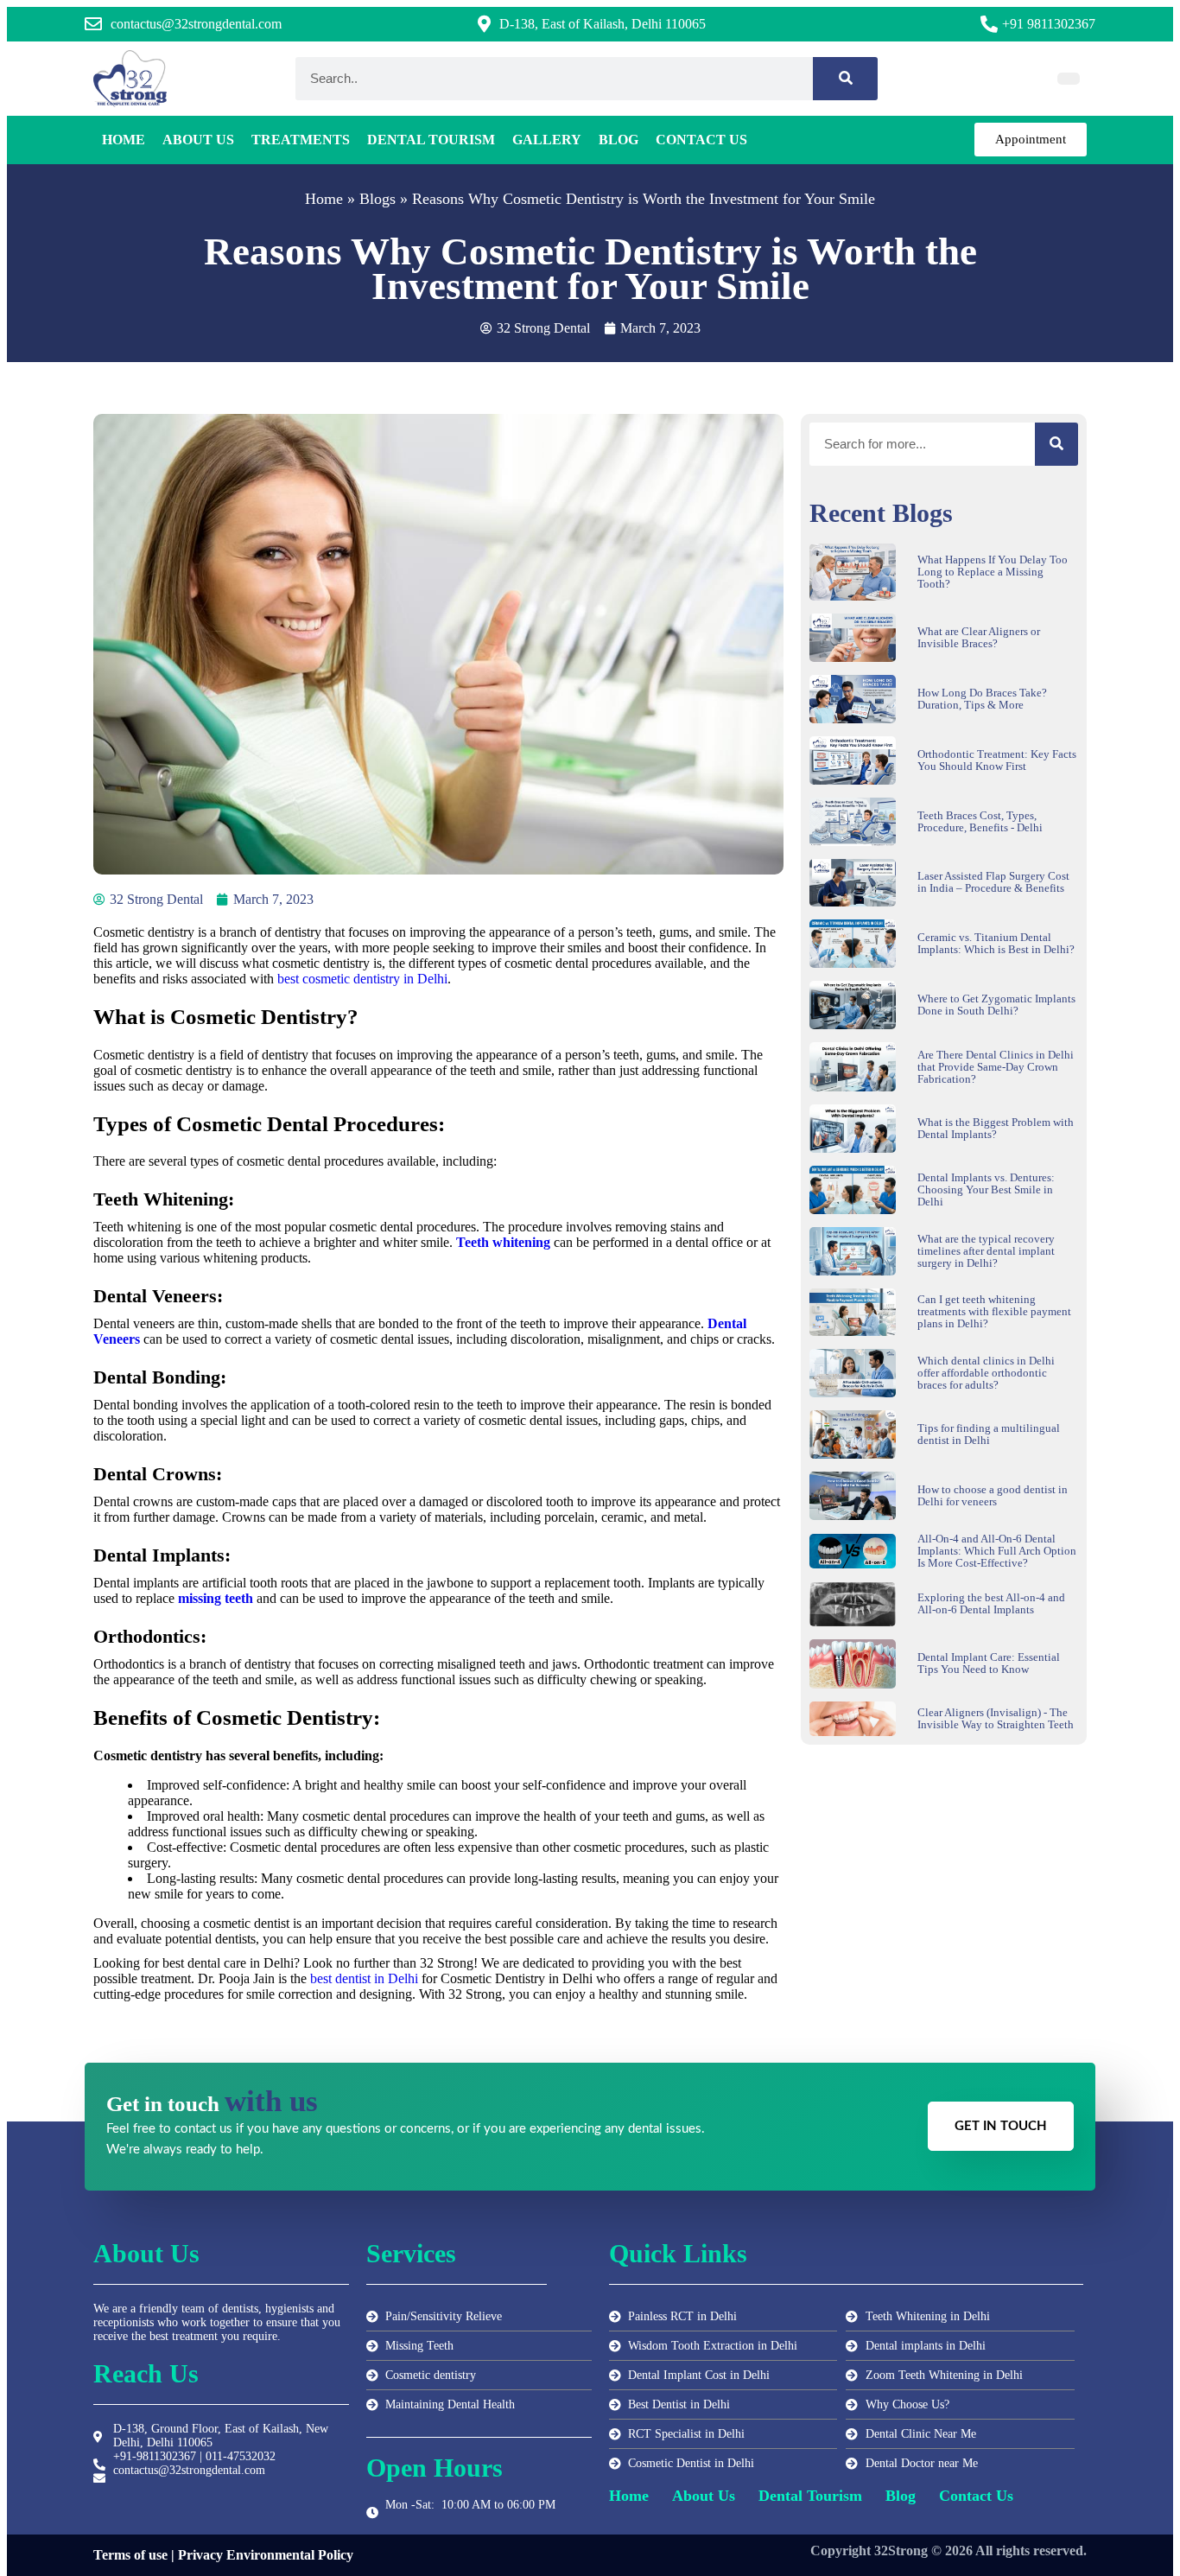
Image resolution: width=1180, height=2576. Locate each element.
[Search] (845, 79)
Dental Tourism (431, 140)
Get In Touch (1001, 2126)
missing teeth (216, 1598)
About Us (198, 140)
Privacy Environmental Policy (266, 2555)
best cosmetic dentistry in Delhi (362, 979)
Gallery (547, 140)
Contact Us (701, 140)
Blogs (377, 199)
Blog (619, 140)
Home (124, 140)
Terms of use (130, 2555)
